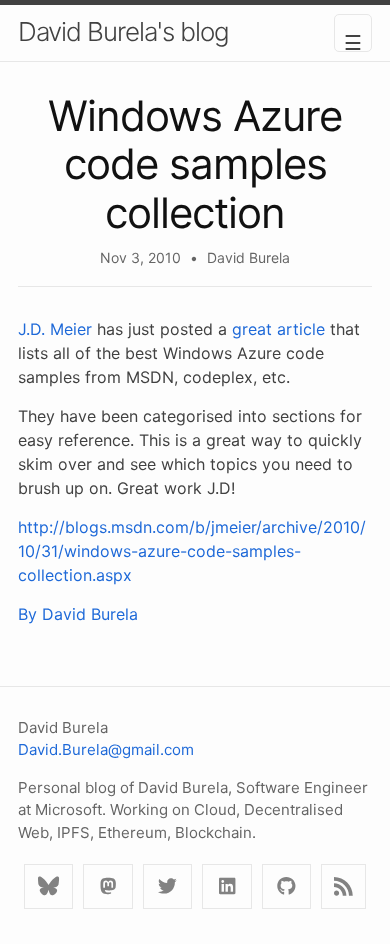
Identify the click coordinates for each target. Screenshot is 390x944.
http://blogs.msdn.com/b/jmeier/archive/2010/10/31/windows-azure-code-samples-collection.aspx (192, 551)
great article (278, 329)
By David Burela (78, 614)
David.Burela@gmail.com (106, 749)
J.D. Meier (55, 329)
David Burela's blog (123, 31)
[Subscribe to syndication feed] (343, 886)
